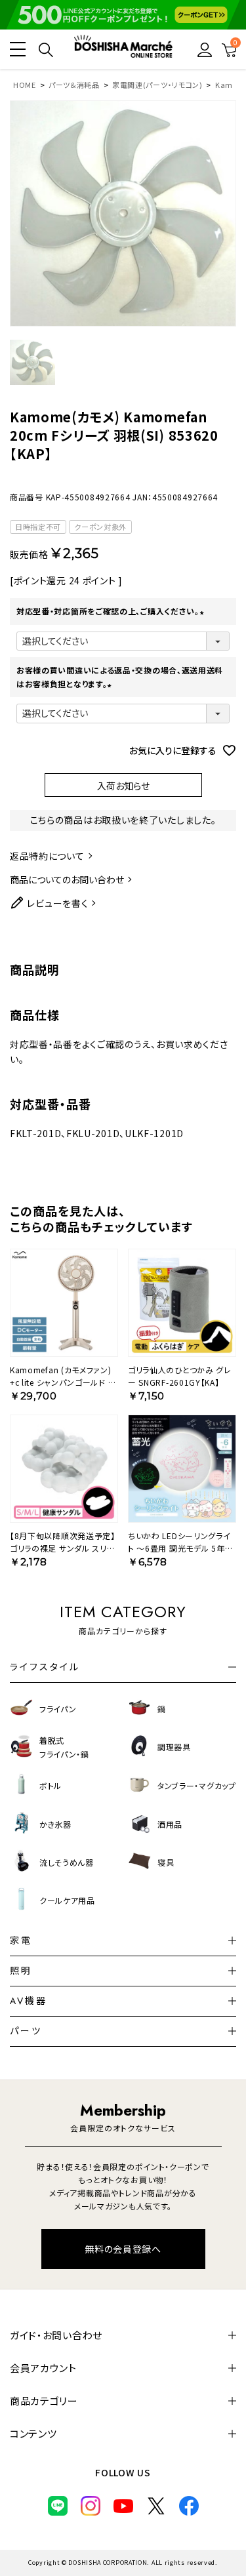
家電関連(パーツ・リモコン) (157, 85)
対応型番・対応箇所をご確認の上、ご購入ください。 (112, 611)
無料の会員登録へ (123, 2249)
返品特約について (47, 856)
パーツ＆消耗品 (74, 85)
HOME (25, 85)
